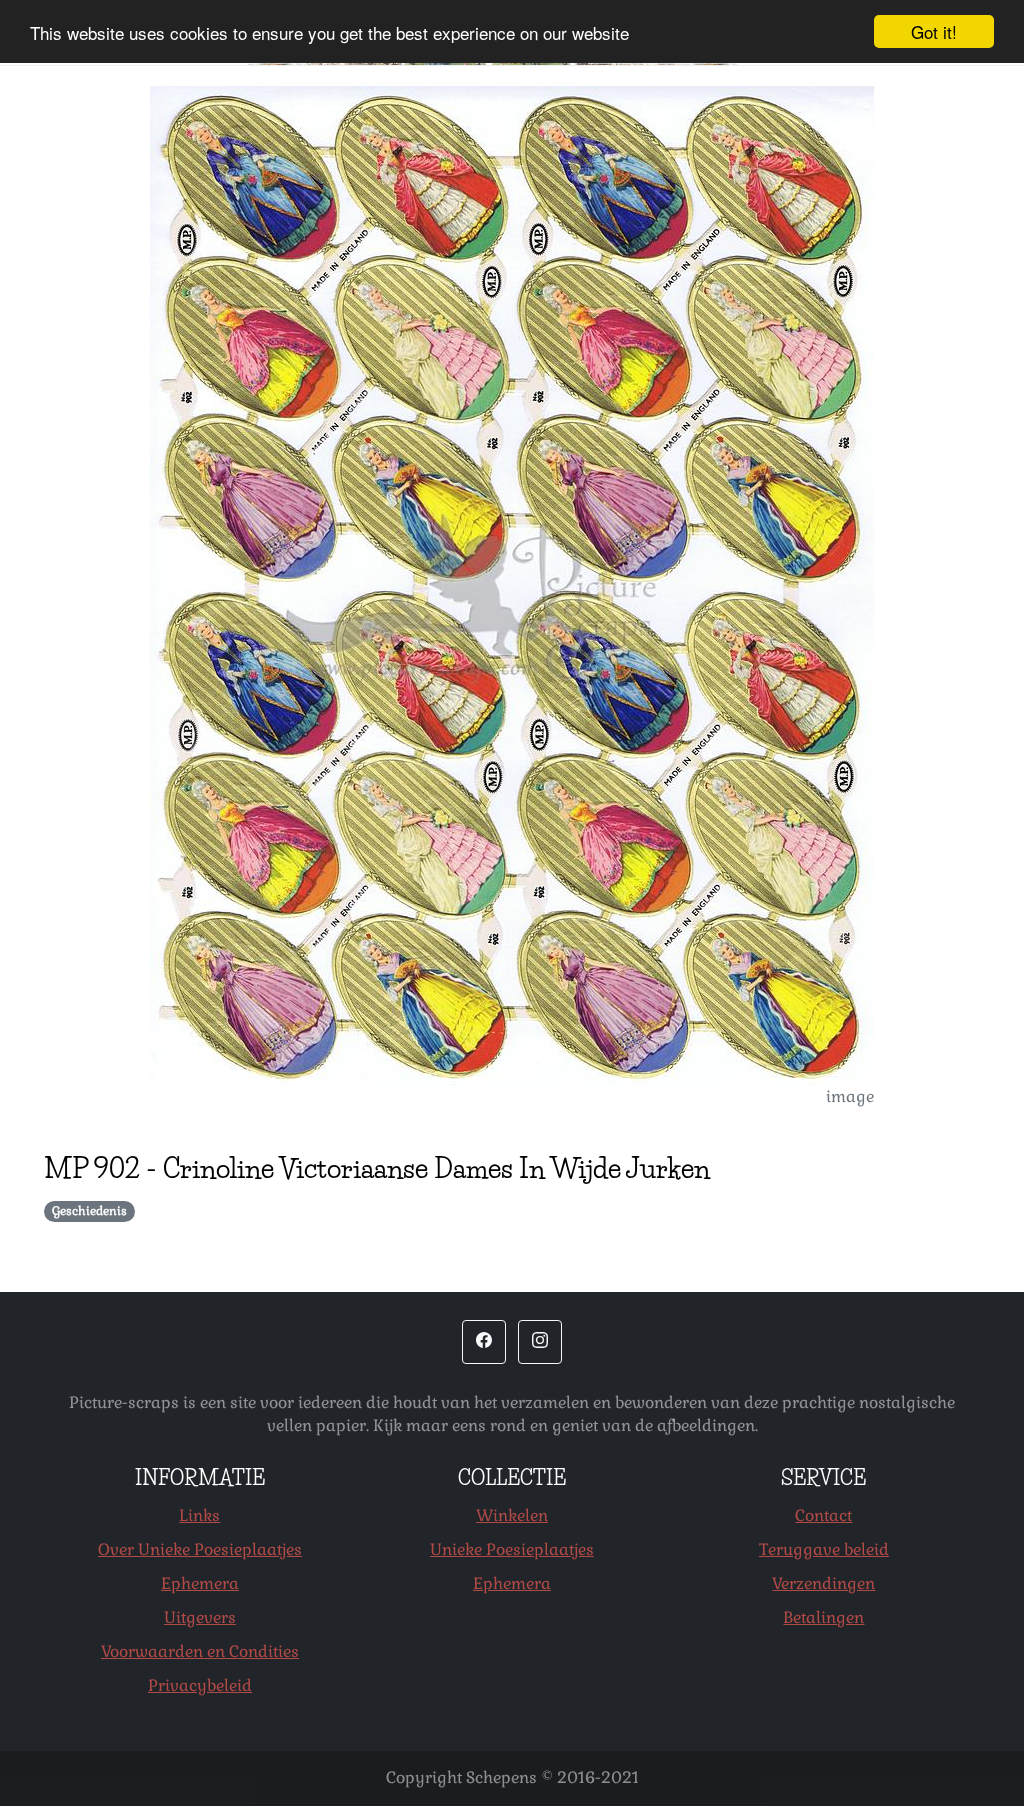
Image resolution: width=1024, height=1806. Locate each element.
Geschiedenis (89, 1211)
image (850, 1096)
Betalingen (823, 1617)
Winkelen (512, 1515)
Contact (823, 1515)
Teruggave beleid (824, 1549)
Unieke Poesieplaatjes (512, 1549)
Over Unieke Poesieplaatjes (200, 1549)
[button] (484, 1342)
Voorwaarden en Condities (200, 1651)
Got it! (934, 31)
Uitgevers (200, 1617)
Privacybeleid (200, 1685)
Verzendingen (823, 1583)
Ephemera (200, 1583)
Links (199, 1515)
